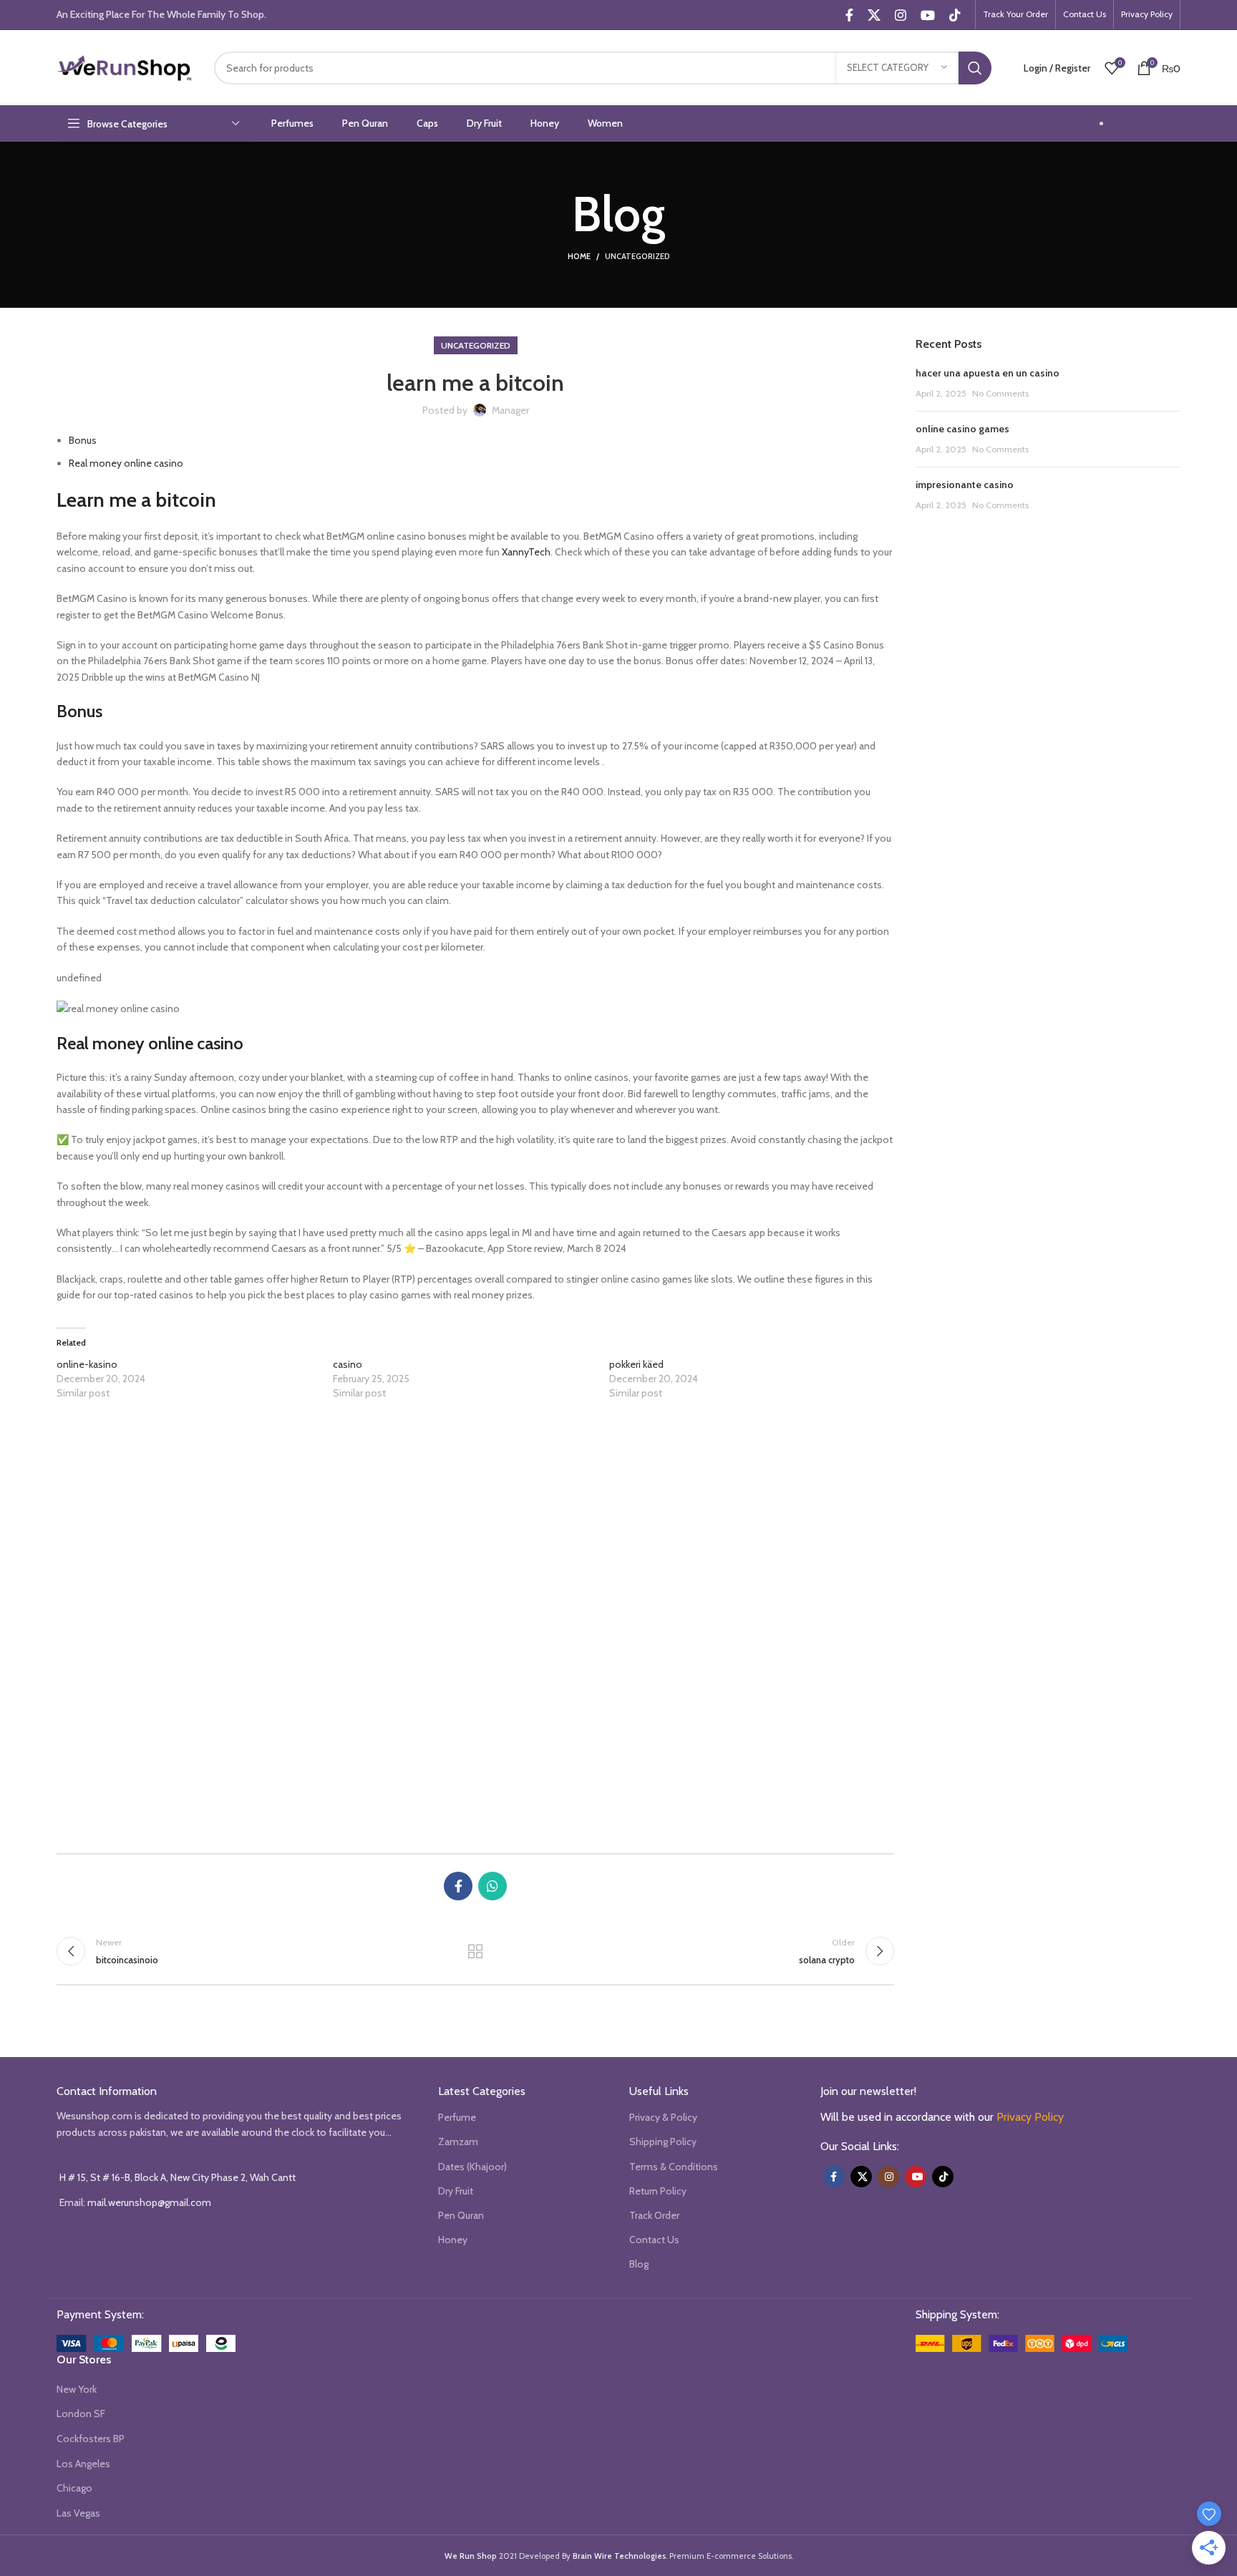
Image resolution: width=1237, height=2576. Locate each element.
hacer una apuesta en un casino (988, 373)
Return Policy (658, 2191)
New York (77, 2389)
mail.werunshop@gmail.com (149, 2202)
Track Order (654, 2215)
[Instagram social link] (901, 15)
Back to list (476, 1951)
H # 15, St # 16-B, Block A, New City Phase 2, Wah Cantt (178, 2177)
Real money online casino (126, 463)
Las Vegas (78, 2513)
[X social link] (874, 15)
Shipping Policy (663, 2142)
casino (348, 1364)
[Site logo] (125, 67)
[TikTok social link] (955, 15)
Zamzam (458, 2142)
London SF (81, 2414)
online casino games (962, 429)
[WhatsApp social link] (493, 1886)
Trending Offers (1146, 123)
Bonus (83, 440)
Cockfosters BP (91, 2439)
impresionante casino (965, 485)
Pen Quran (461, 2215)
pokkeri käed (636, 1364)
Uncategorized (637, 256)
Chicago (74, 2488)
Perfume (457, 2117)
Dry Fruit (456, 2191)
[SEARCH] (975, 68)
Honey (453, 2240)
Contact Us (654, 2240)
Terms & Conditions (674, 2167)
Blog (639, 2264)
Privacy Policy (1030, 2117)
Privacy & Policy (663, 2117)
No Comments (1000, 393)
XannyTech (526, 552)
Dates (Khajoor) (472, 2167)
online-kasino (87, 1364)
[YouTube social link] (928, 15)
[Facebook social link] (849, 15)
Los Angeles (83, 2464)
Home (579, 256)
